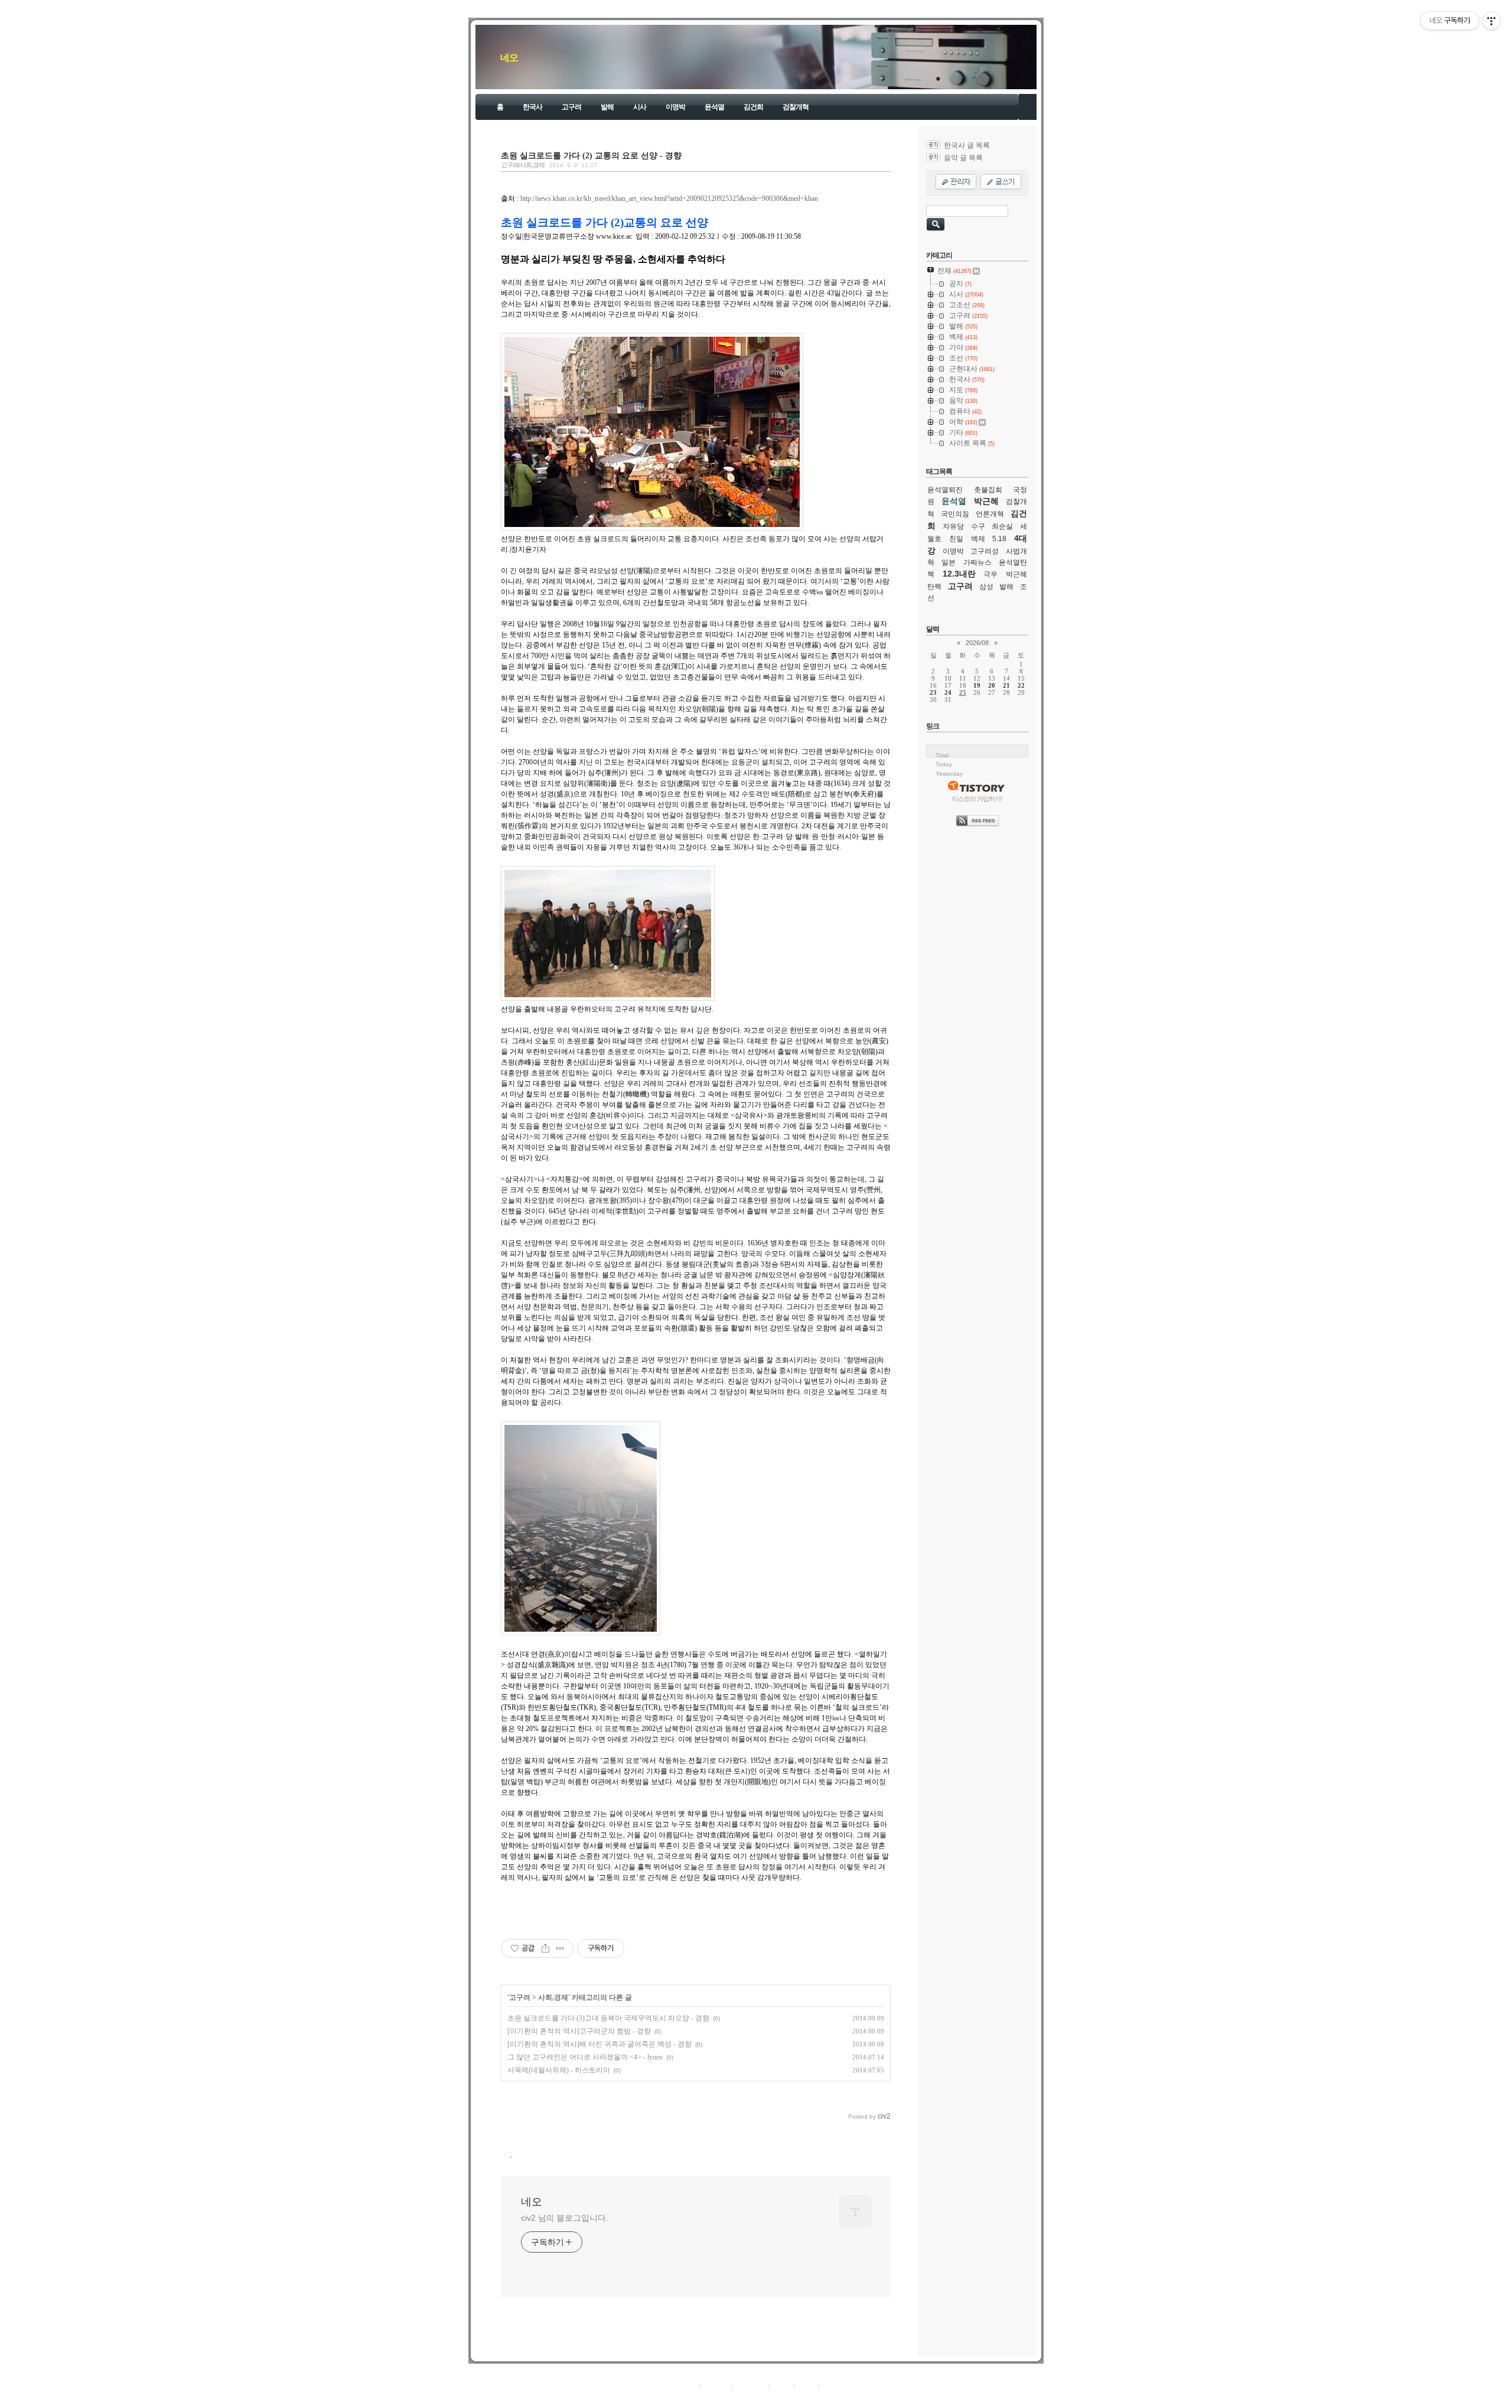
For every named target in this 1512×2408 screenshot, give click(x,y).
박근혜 (986, 501)
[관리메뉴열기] (1491, 21)
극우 (990, 574)
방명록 (782, 2386)
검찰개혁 (796, 107)
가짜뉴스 (977, 562)
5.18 (999, 539)
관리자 (806, 2386)
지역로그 (685, 2386)
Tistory (821, 2399)
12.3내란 (959, 574)
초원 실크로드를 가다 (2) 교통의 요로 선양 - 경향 (591, 155)
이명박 (675, 107)
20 (992, 685)
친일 (956, 539)
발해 (607, 107)
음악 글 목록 (963, 158)
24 (948, 692)
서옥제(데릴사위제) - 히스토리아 (559, 2070)
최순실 (1002, 526)
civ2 (687, 2399)
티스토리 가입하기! (977, 799)
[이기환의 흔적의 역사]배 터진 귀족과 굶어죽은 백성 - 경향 (599, 2044)
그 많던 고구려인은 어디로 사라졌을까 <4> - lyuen (585, 2057)
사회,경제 (553, 1997)
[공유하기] (545, 1948)
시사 (640, 107)
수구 (978, 526)
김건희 (753, 107)
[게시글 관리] (560, 1948)
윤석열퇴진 (945, 490)
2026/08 (977, 643)
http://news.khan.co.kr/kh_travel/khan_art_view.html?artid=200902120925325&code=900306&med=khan (669, 199)
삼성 (986, 587)
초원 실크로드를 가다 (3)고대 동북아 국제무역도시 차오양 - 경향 (608, 2018)
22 (1021, 685)
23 (933, 692)
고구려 (571, 107)
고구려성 (985, 551)
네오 (509, 58)
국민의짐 (955, 514)
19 (977, 685)
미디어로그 (750, 2386)
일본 (949, 562)
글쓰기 (831, 2386)
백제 (978, 539)
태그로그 (716, 2386)
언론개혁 (990, 514)
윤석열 (714, 107)
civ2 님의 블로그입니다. (565, 2218)
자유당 (953, 526)
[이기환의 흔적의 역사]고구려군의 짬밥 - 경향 (579, 2031)
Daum (762, 2399)
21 (1006, 685)
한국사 (532, 107)
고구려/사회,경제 (523, 165)
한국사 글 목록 (967, 145)
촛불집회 (988, 490)
